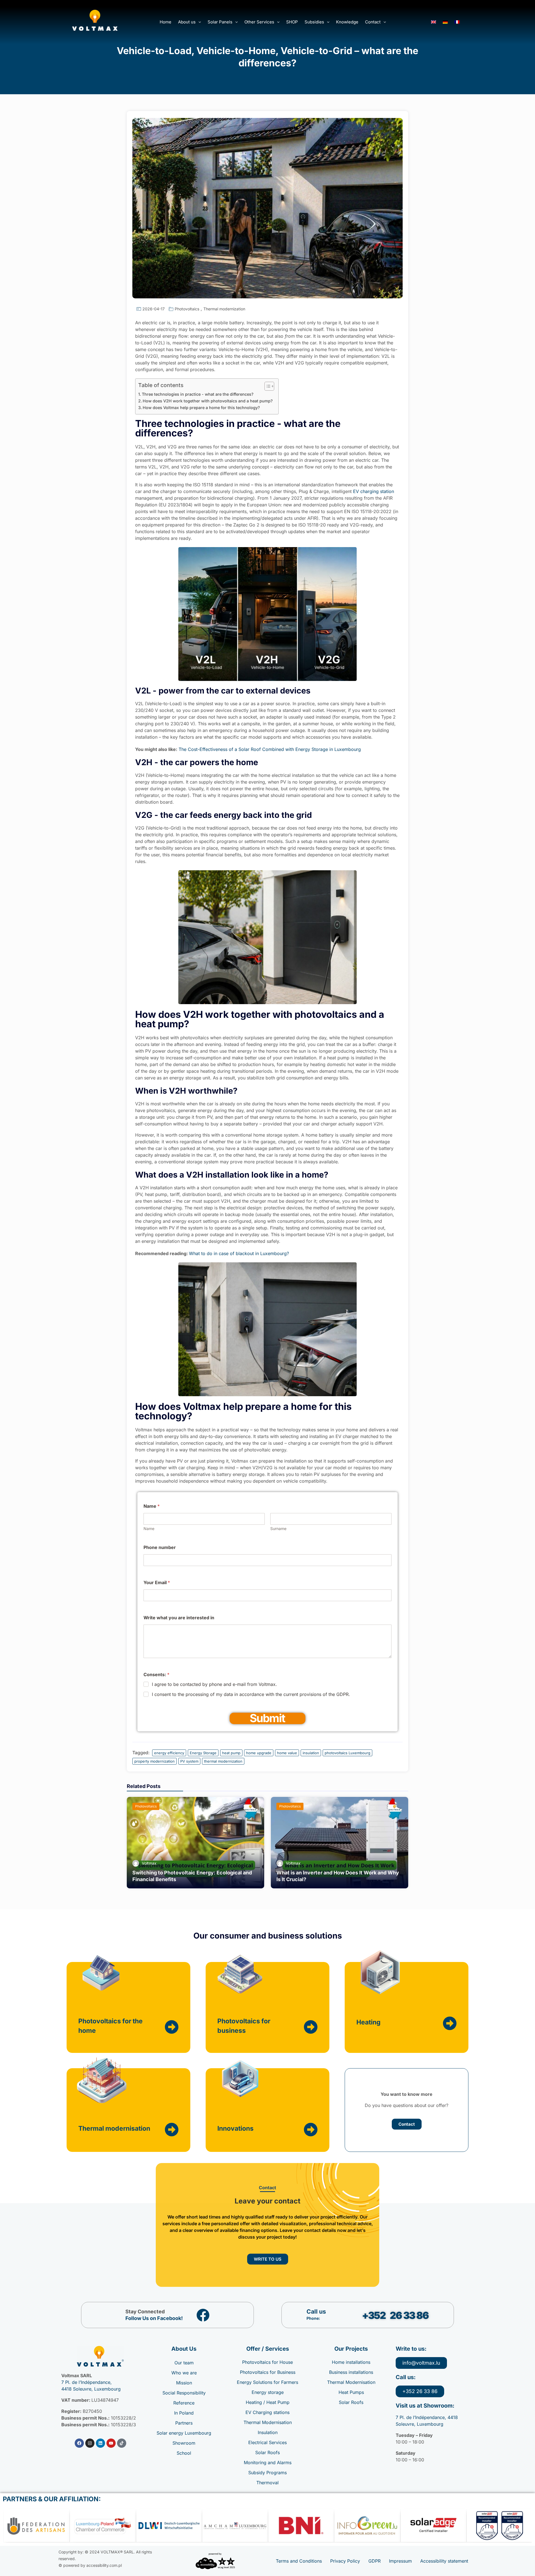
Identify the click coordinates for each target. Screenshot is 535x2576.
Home (166, 22)
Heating (369, 2022)
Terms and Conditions (299, 2561)
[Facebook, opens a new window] (79, 2443)
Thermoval (267, 2483)
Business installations (351, 2372)
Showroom (184, 2443)
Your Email (157, 1583)
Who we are (184, 2373)
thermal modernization (223, 1761)
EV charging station (374, 491)
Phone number (160, 1547)
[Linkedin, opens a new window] (100, 2443)
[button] (189, 22)
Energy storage (268, 2392)
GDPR (374, 2561)
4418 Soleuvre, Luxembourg (91, 2389)
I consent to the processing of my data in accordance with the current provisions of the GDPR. (251, 1694)
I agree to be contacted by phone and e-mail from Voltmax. (214, 1684)
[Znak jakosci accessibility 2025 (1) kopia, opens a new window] (215, 2561)
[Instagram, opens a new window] (90, 2443)
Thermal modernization (224, 309)
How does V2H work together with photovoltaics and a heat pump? (208, 401)
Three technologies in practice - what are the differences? (198, 394)
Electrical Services (267, 2442)
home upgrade (259, 1753)
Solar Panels (220, 22)
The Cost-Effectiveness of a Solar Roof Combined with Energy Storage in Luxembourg (270, 749)
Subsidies (314, 22)
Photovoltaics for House (267, 2362)
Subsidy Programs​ (267, 2473)
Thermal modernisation (114, 2128)
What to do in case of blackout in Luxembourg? (240, 1253)
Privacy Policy (345, 2561)
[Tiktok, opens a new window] (122, 2443)
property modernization (155, 1761)
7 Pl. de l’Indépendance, (87, 2382)
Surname (278, 1529)
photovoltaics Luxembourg (347, 1753)
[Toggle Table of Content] (267, 386)
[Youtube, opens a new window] (111, 2443)
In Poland (184, 2413)
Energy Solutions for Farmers (267, 2382)
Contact (373, 22)
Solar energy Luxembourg (184, 2433)
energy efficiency (169, 1753)
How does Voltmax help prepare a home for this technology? (201, 408)
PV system (189, 1761)
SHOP (292, 22)
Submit (267, 1718)
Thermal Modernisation (268, 2422)
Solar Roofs (267, 2452)
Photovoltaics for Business (268, 2372)
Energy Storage (203, 1753)
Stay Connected (145, 2312)
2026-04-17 (154, 309)
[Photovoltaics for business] (311, 2027)
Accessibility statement (444, 2561)
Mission (184, 2383)
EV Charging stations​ (267, 2412)
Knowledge (347, 22)
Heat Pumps (351, 2392)
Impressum (400, 2561)
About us (187, 22)
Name (149, 1529)
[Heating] (450, 2023)
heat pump (231, 1753)
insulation (311, 1753)
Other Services (259, 22)
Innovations (235, 2128)
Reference (184, 2403)
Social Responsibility (184, 2393)
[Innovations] (311, 2130)
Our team (184, 2363)
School (184, 2453)
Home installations (351, 2362)
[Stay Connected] (203, 2315)
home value (287, 1753)
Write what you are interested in (179, 1618)
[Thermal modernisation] (172, 2130)
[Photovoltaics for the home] (172, 2027)
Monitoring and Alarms (268, 2463)
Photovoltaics (187, 309)
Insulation (268, 2432)
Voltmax (149, 1863)
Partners (184, 2423)
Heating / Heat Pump (268, 2402)
